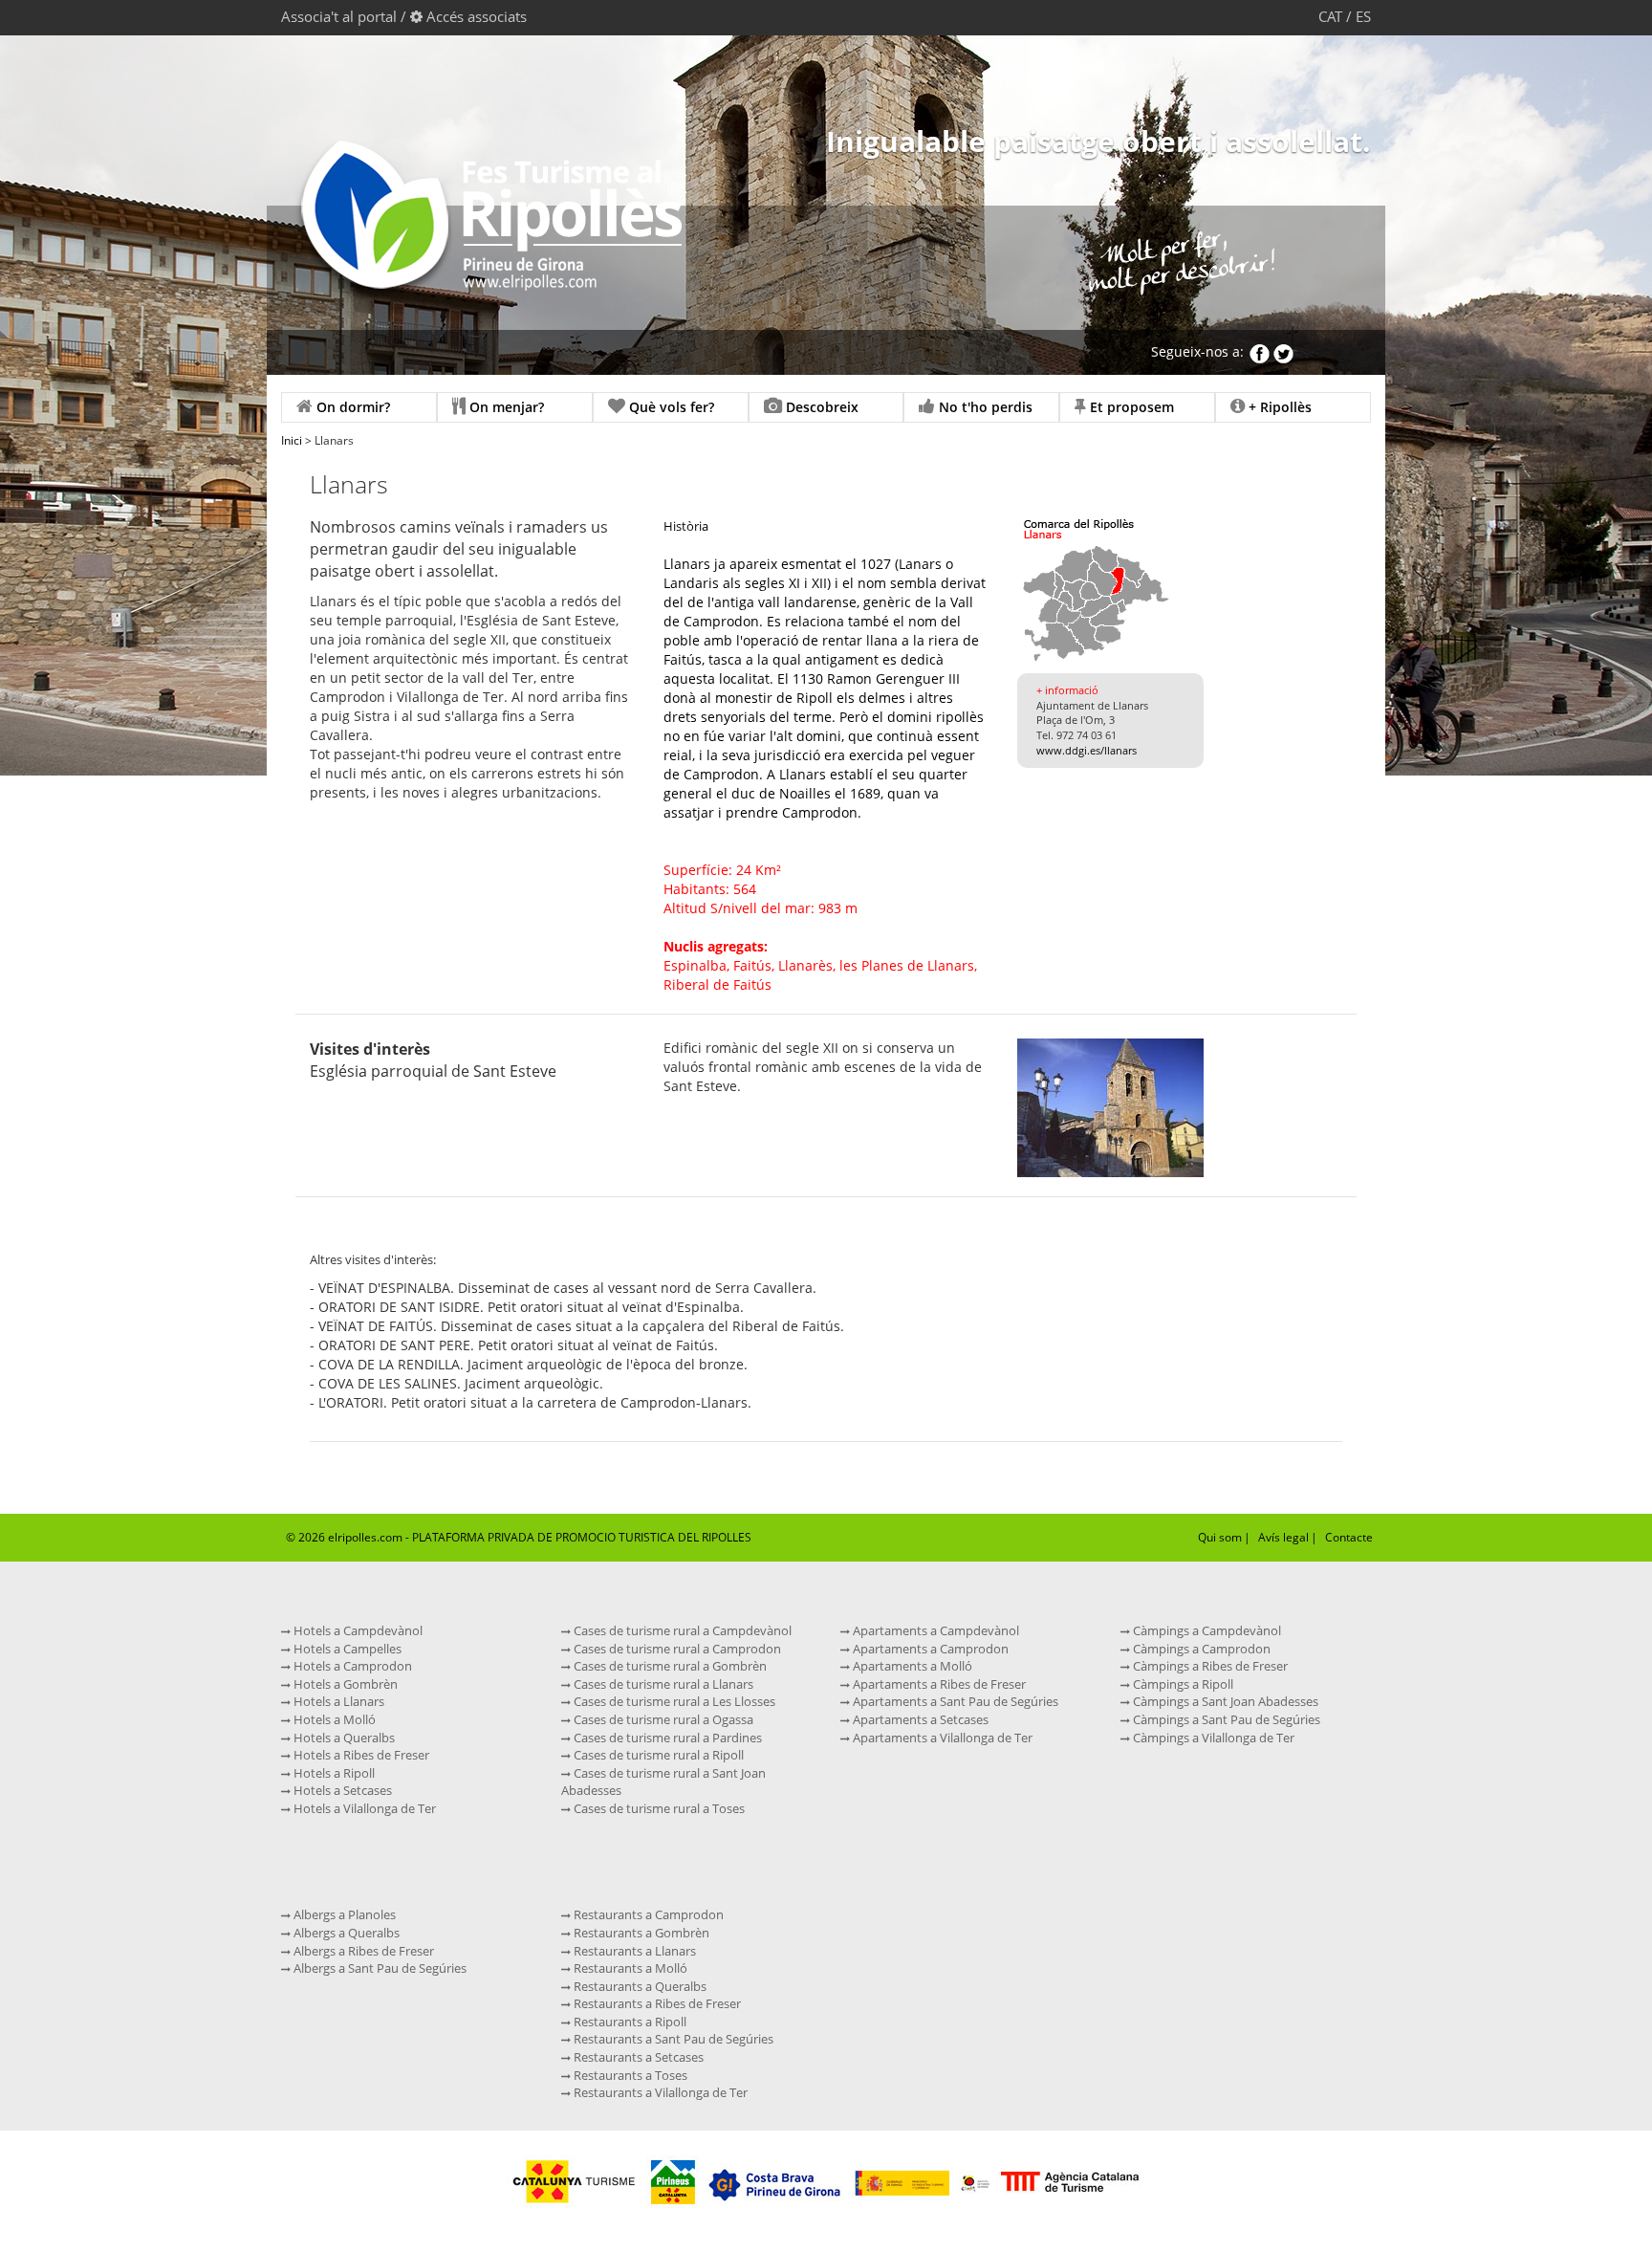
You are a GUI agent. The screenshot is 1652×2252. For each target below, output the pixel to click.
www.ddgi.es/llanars (1087, 750)
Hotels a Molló (333, 1719)
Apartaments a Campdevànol (935, 1630)
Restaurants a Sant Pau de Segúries (672, 2039)
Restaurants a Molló (629, 1968)
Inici (292, 440)
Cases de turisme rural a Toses (658, 1808)
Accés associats (477, 16)
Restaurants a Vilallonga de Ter (659, 2092)
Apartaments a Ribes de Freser (938, 1684)
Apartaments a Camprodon (929, 1649)
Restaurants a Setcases (637, 2057)
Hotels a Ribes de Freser (360, 1755)
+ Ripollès (1278, 407)
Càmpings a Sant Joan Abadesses (1224, 1701)
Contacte (1349, 1537)
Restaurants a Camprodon (647, 1914)
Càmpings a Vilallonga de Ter (1212, 1738)
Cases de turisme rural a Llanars (662, 1684)
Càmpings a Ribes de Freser (1209, 1666)
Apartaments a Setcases (919, 1719)
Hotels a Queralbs (343, 1738)
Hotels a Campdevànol (357, 1630)
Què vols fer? (670, 407)
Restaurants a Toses (629, 2075)
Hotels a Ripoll (333, 1773)
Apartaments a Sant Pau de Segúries (954, 1701)
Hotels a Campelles (346, 1649)
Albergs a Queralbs (345, 1933)
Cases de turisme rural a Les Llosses (673, 1701)
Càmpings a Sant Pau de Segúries (1225, 1719)
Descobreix (820, 407)
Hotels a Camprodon (351, 1666)
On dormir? (351, 407)
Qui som (1220, 1537)
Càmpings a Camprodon (1200, 1649)
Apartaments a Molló (911, 1666)
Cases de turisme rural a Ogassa (662, 1719)
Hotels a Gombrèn (344, 1684)
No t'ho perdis (984, 407)
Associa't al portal (339, 16)
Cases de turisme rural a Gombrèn (669, 1666)
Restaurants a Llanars (633, 1951)
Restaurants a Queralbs (639, 1986)
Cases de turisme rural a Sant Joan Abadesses (663, 1782)
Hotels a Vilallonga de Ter (363, 1808)
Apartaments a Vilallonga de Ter (941, 1738)
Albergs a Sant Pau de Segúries (379, 1968)
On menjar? (505, 407)
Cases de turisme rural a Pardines (666, 1738)
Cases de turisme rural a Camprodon (676, 1649)
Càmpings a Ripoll (1182, 1684)
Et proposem (1130, 407)
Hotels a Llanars (337, 1701)
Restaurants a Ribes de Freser (656, 2003)
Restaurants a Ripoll (629, 2022)
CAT (1330, 16)
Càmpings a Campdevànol (1206, 1630)
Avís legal (1283, 1537)
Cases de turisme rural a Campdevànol (681, 1630)
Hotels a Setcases (341, 1790)
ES (1363, 16)
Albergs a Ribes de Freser (362, 1951)
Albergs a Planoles (343, 1914)
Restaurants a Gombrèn (640, 1933)
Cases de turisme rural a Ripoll (657, 1755)
